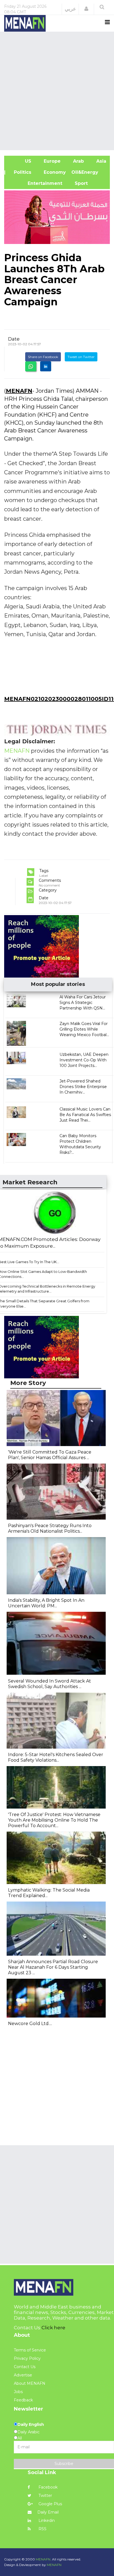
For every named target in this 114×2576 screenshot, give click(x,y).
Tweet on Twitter (81, 357)
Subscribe (64, 2464)
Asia (101, 161)
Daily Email (48, 2512)
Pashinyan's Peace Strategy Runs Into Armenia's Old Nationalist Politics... (50, 1528)
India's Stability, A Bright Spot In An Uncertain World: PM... (46, 1603)
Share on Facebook (43, 357)
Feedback (23, 2400)
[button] (86, 9)
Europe (51, 161)
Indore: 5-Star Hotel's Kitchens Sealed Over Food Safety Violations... (56, 1757)
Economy (54, 172)
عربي (70, 9)
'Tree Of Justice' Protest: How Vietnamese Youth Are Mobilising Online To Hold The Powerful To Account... (54, 1820)
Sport (78, 183)
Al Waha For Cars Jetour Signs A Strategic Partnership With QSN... (83, 1003)
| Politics (20, 172)
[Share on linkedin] (46, 366)
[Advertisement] (57, 90)
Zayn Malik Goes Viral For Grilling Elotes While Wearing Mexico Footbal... (84, 1029)
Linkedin (46, 2520)
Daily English (31, 2424)
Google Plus (50, 2504)
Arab (78, 161)
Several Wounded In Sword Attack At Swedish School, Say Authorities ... (50, 1684)
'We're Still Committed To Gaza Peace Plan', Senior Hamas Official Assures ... (50, 1455)
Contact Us (25, 2367)
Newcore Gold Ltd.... (30, 2024)
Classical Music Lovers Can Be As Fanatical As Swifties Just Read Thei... (85, 1115)
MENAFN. (43, 2559)
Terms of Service (30, 2350)
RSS (42, 2529)
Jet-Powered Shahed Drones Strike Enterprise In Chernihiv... (83, 1087)
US (20, 161)
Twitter (45, 2496)
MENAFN (19, 391)
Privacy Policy (27, 2358)
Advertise (23, 2375)
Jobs (18, 2392)
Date (14, 339)
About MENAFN (30, 2383)
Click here (53, 2328)
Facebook (47, 2487)
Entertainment (36, 183)
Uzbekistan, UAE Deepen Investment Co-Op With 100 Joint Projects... (84, 1060)
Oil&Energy (91, 172)
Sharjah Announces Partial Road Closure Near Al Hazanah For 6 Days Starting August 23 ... (53, 1967)
